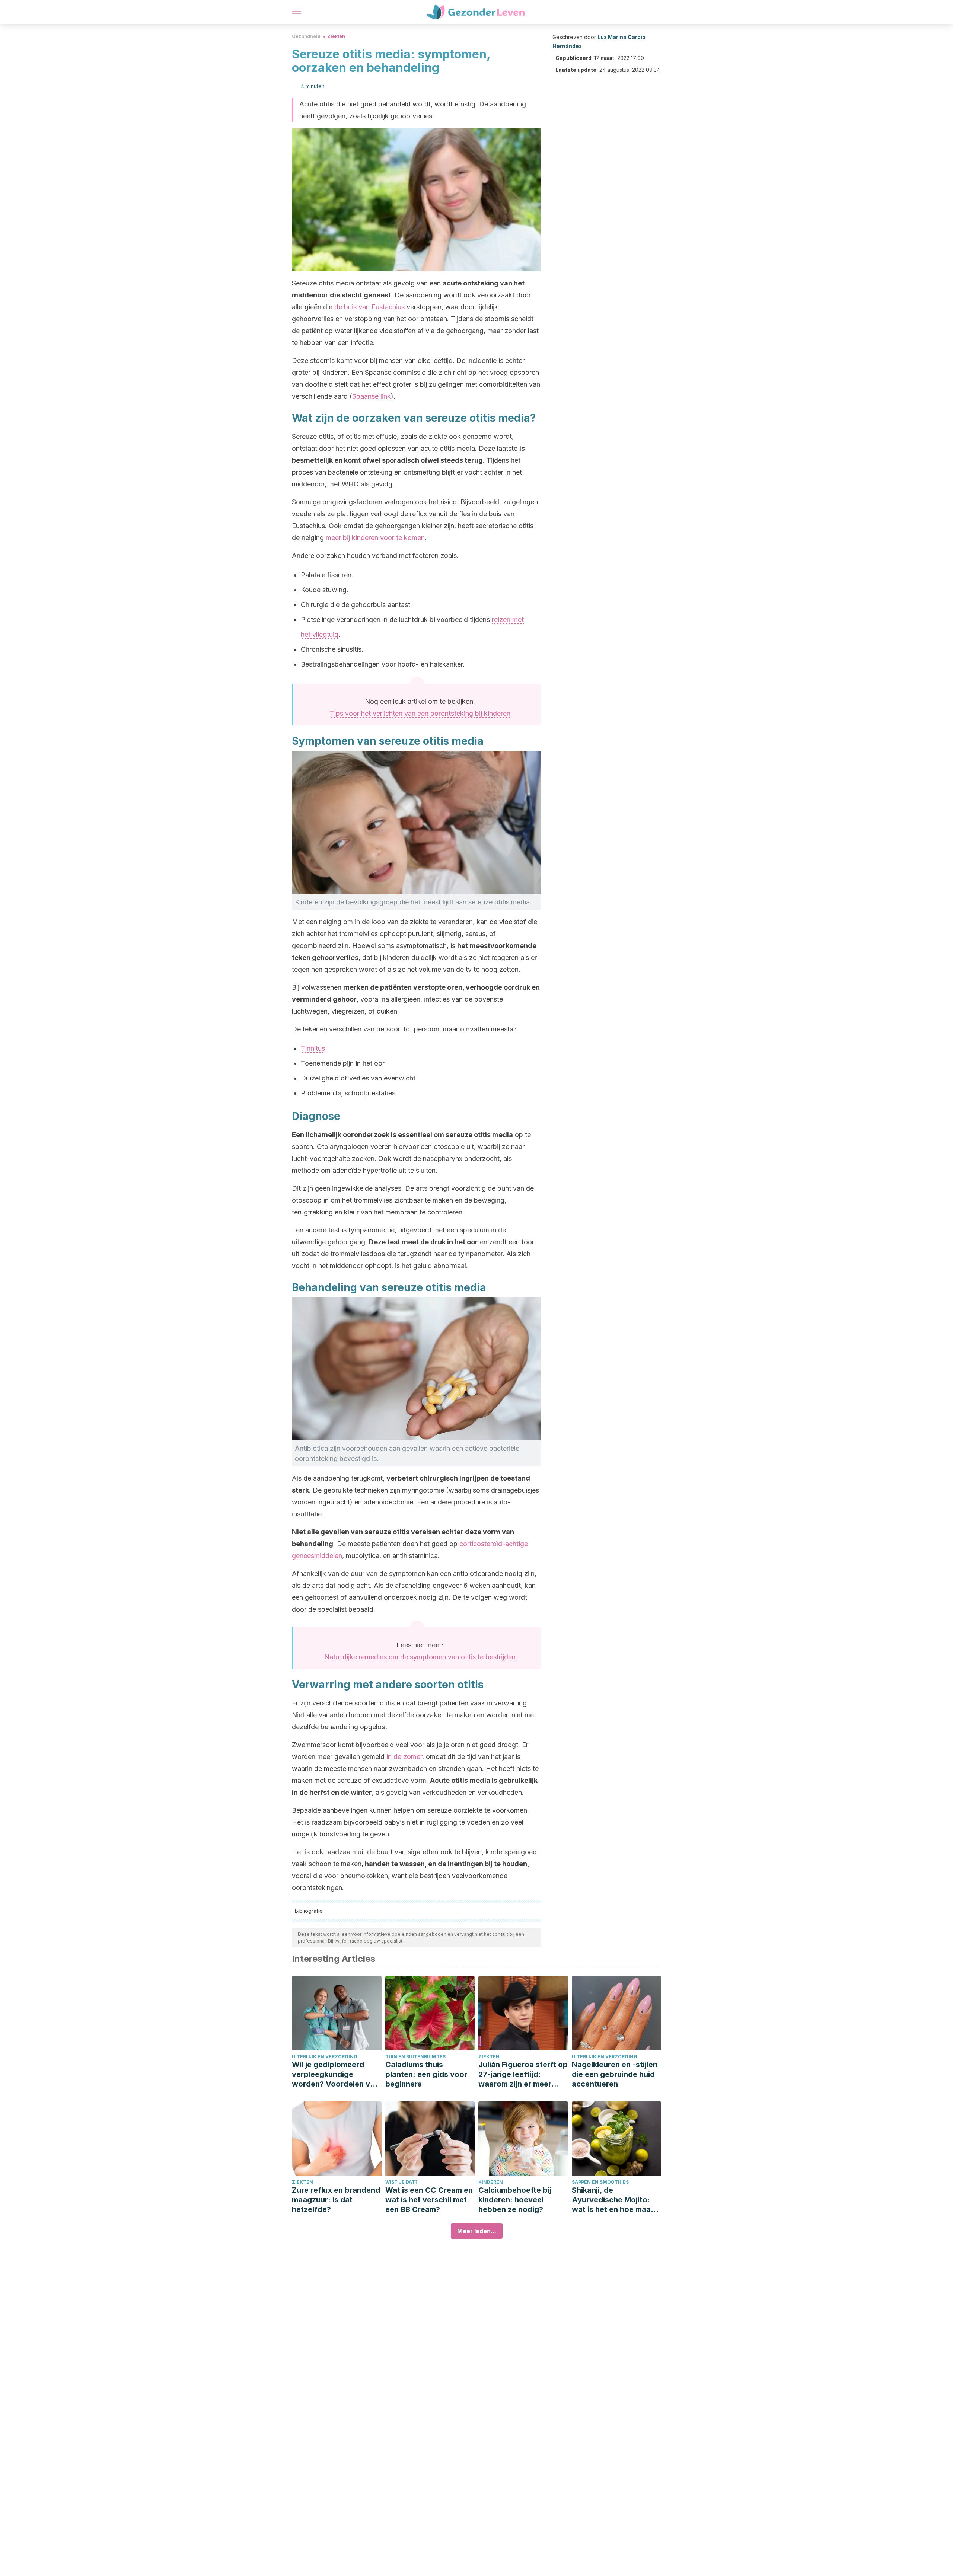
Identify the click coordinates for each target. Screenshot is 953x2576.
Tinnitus (313, 1048)
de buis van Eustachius (369, 307)
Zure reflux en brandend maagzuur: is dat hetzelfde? (336, 2200)
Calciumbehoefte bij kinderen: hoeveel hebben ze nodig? (515, 2200)
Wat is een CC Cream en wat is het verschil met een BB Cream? (429, 2200)
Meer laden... (477, 2231)
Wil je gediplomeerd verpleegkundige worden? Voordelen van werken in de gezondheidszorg (335, 2074)
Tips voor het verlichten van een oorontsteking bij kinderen (420, 713)
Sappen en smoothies (600, 2182)
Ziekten (336, 36)
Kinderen (491, 2182)
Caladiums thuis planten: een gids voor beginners (426, 2074)
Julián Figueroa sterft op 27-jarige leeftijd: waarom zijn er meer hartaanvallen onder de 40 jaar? (523, 2074)
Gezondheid (306, 36)
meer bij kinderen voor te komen (375, 538)
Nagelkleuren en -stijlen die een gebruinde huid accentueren (615, 2074)
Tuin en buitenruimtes (415, 2057)
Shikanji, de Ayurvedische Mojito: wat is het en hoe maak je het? (613, 2200)
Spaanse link (372, 396)
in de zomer (404, 1757)
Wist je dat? (401, 2182)
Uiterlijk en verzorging (325, 2057)
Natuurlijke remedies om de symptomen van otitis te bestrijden (420, 1657)
